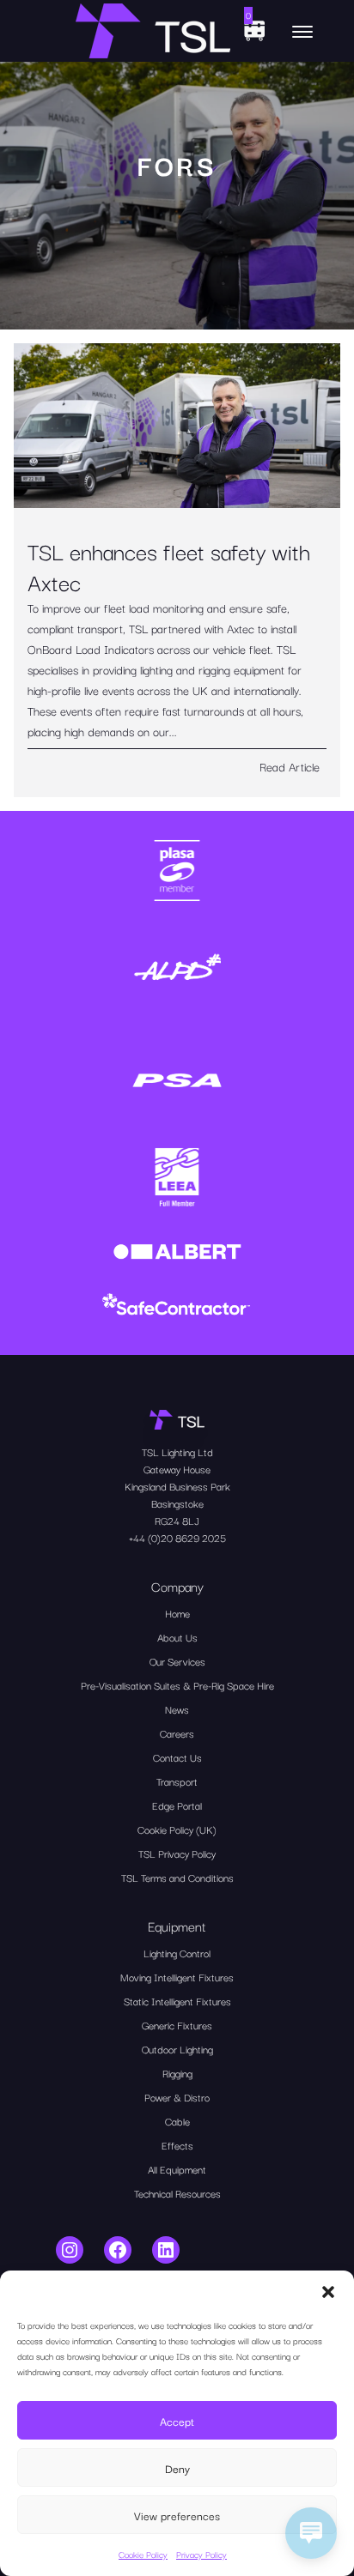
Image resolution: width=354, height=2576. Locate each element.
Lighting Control (177, 1953)
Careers (177, 1733)
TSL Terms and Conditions (177, 1877)
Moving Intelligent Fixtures (177, 1977)
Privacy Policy (201, 2554)
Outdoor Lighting (177, 2049)
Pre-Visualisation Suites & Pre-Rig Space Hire (177, 1685)
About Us (177, 1637)
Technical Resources (177, 2193)
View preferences (177, 2515)
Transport (177, 1781)
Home (177, 1613)
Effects (177, 2145)
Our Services (177, 1661)
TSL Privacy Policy (177, 1853)
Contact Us (177, 1757)
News (177, 1709)
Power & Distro (177, 2097)
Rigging (177, 2073)
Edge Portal (177, 1805)
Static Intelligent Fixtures (177, 2001)
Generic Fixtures (177, 2025)
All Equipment (177, 2169)
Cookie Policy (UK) (177, 1829)
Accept (177, 2421)
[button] (328, 2292)
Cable (177, 2121)
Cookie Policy (143, 2554)
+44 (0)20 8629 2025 (177, 1537)
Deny (177, 2468)
